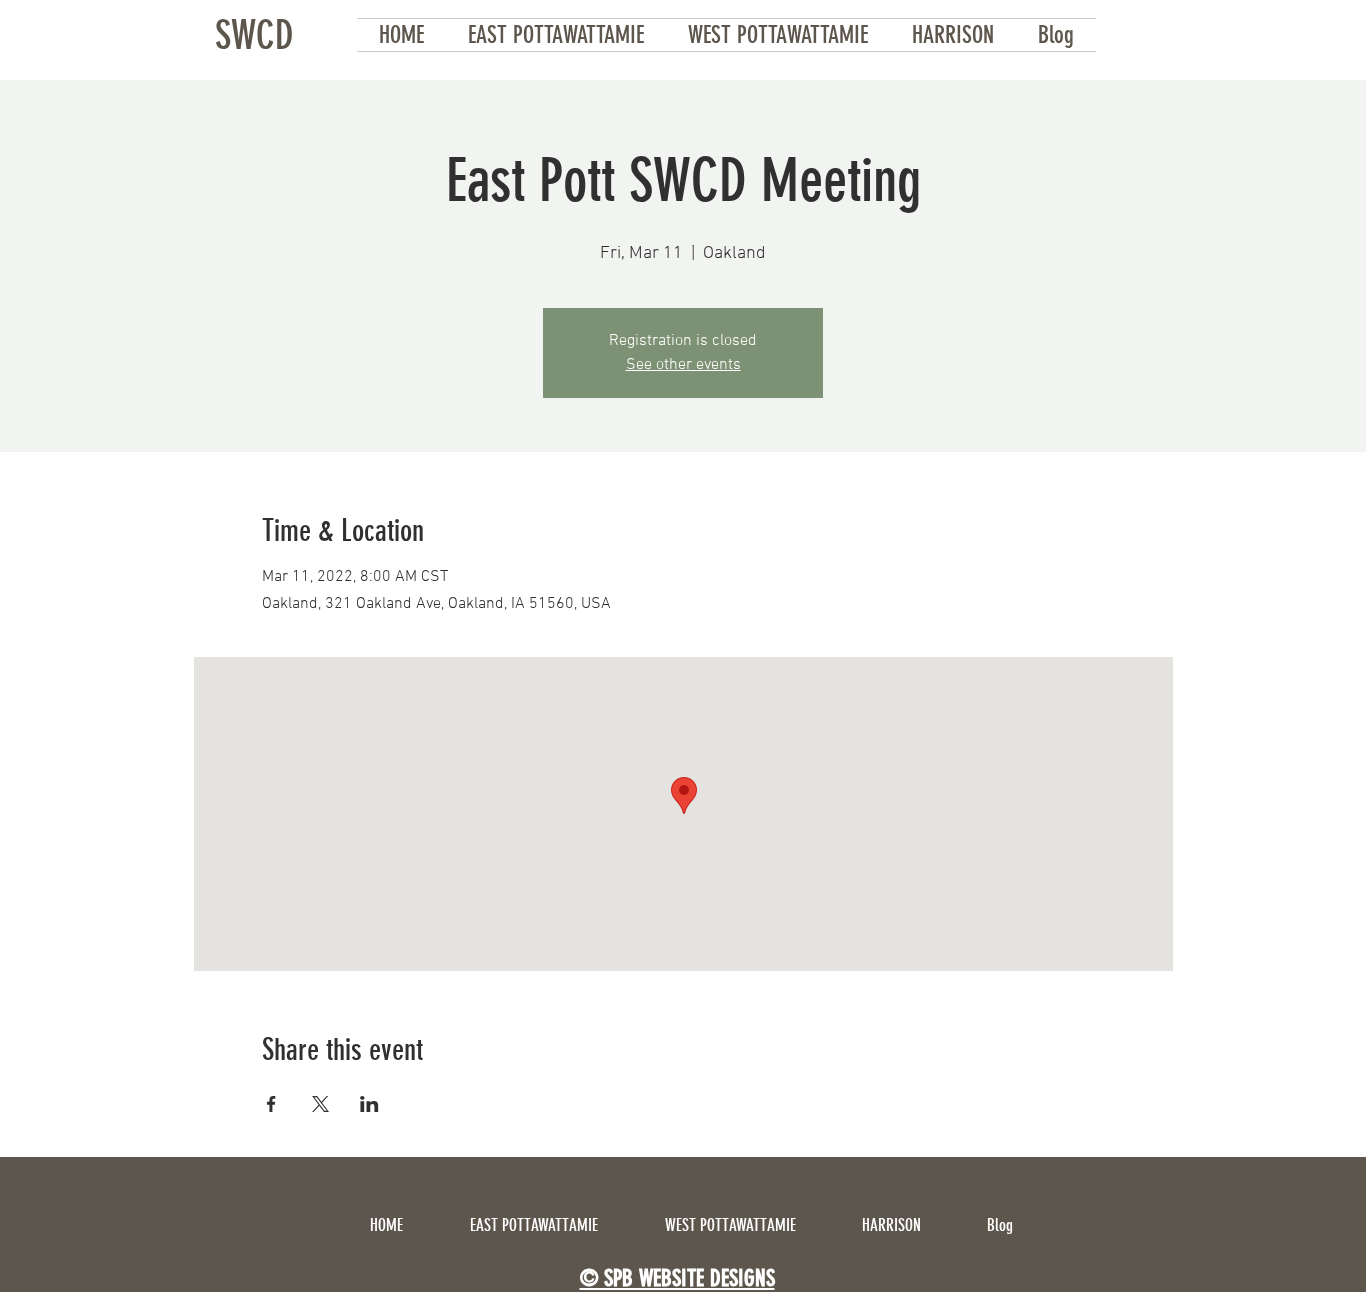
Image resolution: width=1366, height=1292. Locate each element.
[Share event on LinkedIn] (369, 1104)
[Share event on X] (320, 1104)
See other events (683, 365)
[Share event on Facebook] (271, 1104)
